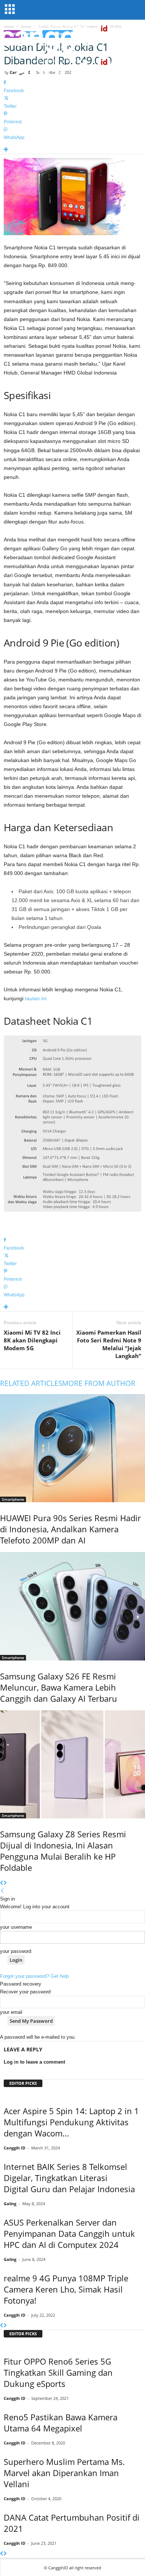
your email (11, 2012)
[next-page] (5, 1883)
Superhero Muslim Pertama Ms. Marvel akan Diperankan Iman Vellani (64, 2473)
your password (16, 1951)
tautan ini (36, 998)
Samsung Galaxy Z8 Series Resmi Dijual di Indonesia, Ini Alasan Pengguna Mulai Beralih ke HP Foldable (63, 1851)
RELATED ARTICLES (31, 1383)
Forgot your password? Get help (34, 1976)
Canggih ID (14, 2148)
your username (16, 1927)
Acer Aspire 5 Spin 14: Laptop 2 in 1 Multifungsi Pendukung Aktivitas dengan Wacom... (71, 2122)
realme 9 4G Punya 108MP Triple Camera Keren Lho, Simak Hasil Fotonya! (66, 2289)
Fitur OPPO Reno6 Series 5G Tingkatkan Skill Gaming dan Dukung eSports (58, 2372)
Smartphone (13, 1499)
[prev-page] (2, 1883)
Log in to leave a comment (34, 2062)
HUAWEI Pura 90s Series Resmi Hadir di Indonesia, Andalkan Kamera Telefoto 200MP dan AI (70, 1529)
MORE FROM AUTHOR (99, 1383)
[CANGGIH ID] (72, 71)
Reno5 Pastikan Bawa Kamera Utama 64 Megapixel (61, 2423)
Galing (10, 2204)
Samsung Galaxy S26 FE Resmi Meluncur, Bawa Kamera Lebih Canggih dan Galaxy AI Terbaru (59, 1687)
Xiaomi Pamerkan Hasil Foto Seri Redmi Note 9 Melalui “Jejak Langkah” (109, 1344)
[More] (72, 150)
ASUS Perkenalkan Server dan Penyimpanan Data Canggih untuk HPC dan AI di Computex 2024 (69, 2233)
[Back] (2, 1891)
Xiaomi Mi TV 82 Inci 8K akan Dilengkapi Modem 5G (32, 1340)
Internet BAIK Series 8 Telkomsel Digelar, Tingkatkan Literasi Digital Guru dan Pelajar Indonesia (69, 2178)
